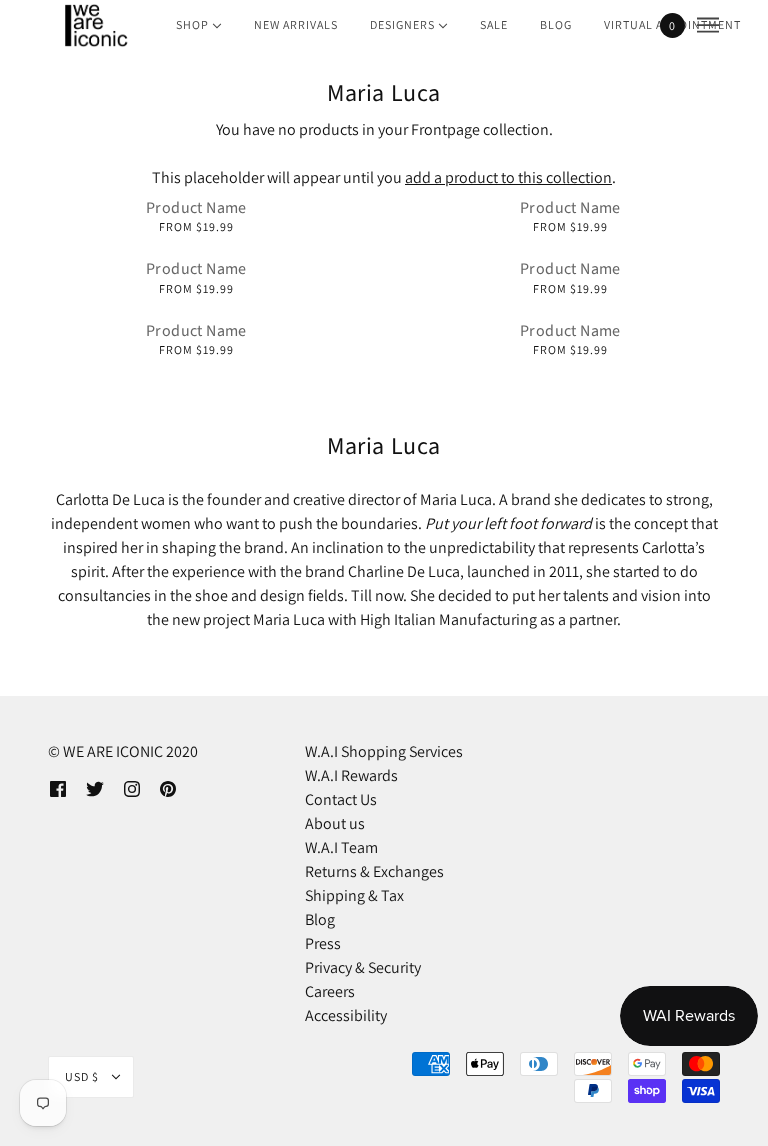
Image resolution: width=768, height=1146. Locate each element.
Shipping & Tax (354, 895)
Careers (330, 991)
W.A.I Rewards (351, 775)
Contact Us (341, 799)
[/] (95, 25)
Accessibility (346, 1015)
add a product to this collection (508, 177)
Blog (320, 919)
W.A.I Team (341, 847)
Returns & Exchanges (374, 871)
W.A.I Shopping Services (384, 751)
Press (323, 943)
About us (335, 823)
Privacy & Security (363, 967)
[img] (58, 788)
